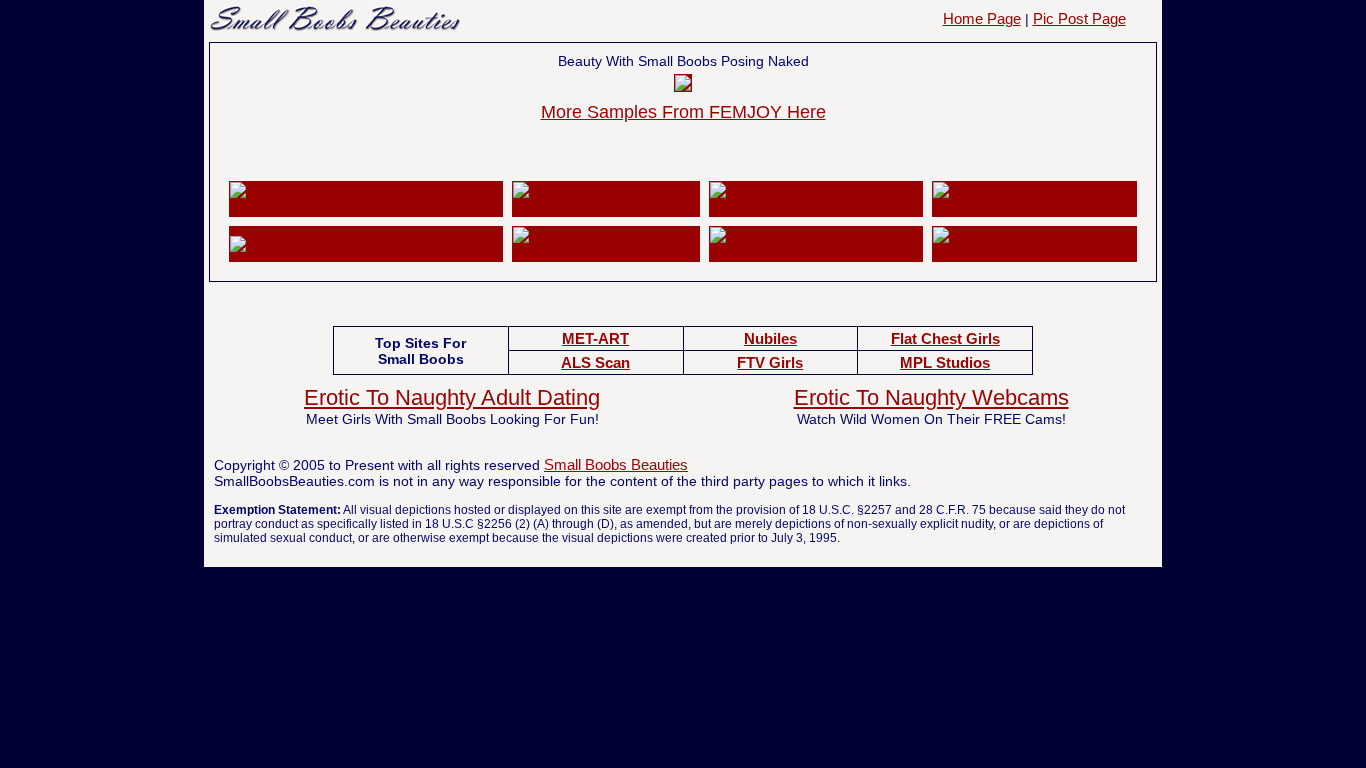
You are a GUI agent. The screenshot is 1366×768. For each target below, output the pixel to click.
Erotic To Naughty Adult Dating (452, 397)
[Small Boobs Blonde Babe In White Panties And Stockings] (366, 207)
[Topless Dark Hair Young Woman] (816, 252)
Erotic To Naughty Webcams (931, 397)
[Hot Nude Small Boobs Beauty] (1034, 207)
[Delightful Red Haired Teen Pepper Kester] (1034, 252)
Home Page (982, 18)
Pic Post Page (1079, 18)
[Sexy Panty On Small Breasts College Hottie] (816, 207)
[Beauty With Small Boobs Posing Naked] (683, 85)
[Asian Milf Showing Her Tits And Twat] (605, 252)
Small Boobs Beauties (616, 464)
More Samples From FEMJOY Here (683, 112)
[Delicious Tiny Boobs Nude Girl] (605, 207)
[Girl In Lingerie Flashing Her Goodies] (358, 244)
